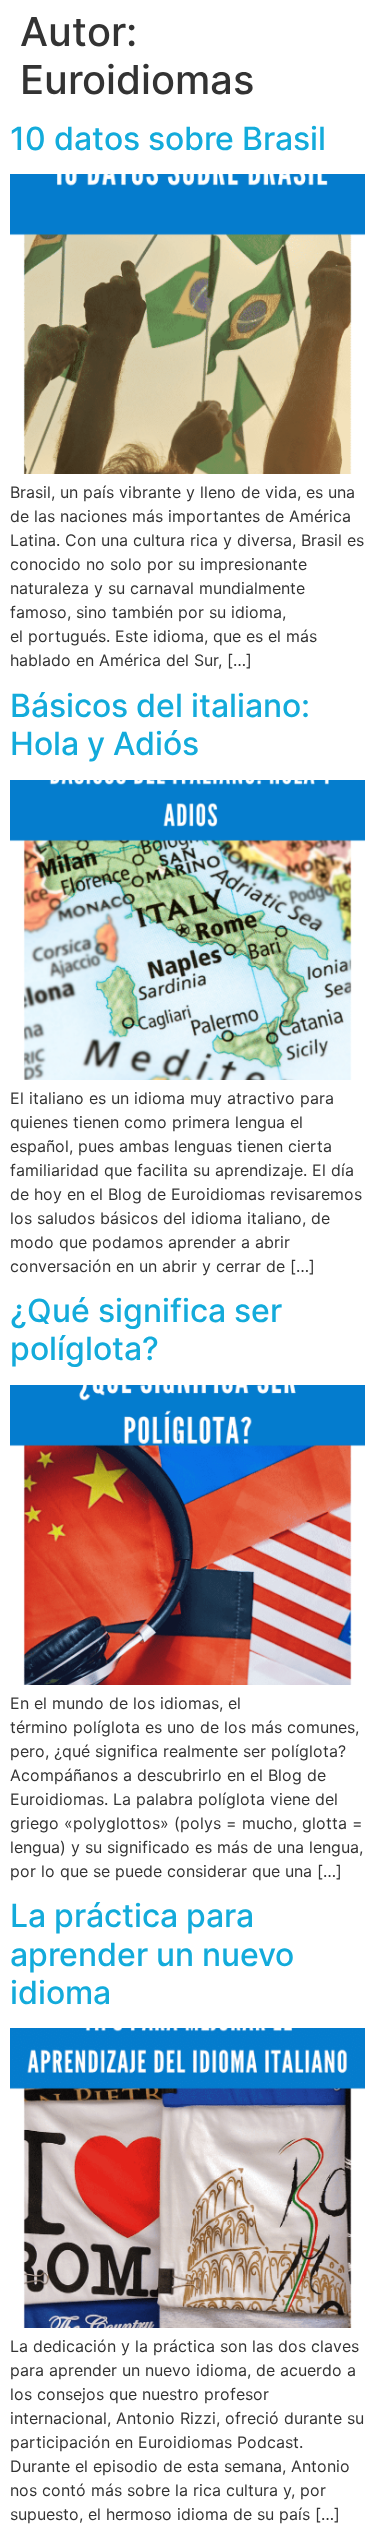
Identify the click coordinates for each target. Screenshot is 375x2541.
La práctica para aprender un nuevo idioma (152, 1954)
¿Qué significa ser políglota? (146, 1329)
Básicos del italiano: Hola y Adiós (160, 724)
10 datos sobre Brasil (168, 138)
